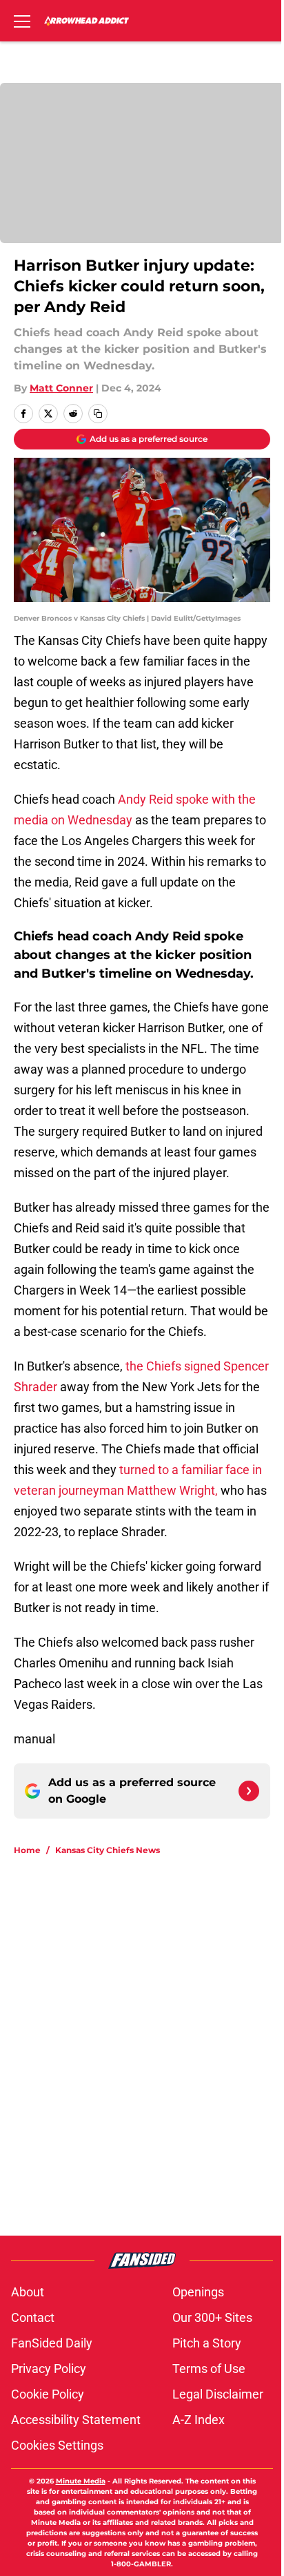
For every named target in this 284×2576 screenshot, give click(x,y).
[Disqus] (148, 2052)
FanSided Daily (52, 2343)
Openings (198, 2292)
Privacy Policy (49, 2369)
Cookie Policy (48, 2394)
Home (27, 1850)
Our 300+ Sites (212, 2317)
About (28, 2292)
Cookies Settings (57, 2445)
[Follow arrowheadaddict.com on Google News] (249, 1791)
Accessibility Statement (76, 2420)
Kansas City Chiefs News (108, 1850)
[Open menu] (22, 21)
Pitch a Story (207, 2343)
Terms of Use (209, 2369)
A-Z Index (199, 2420)
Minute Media (81, 2481)
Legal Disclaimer (218, 2394)
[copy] (98, 414)
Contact (33, 2317)
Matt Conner (61, 388)
